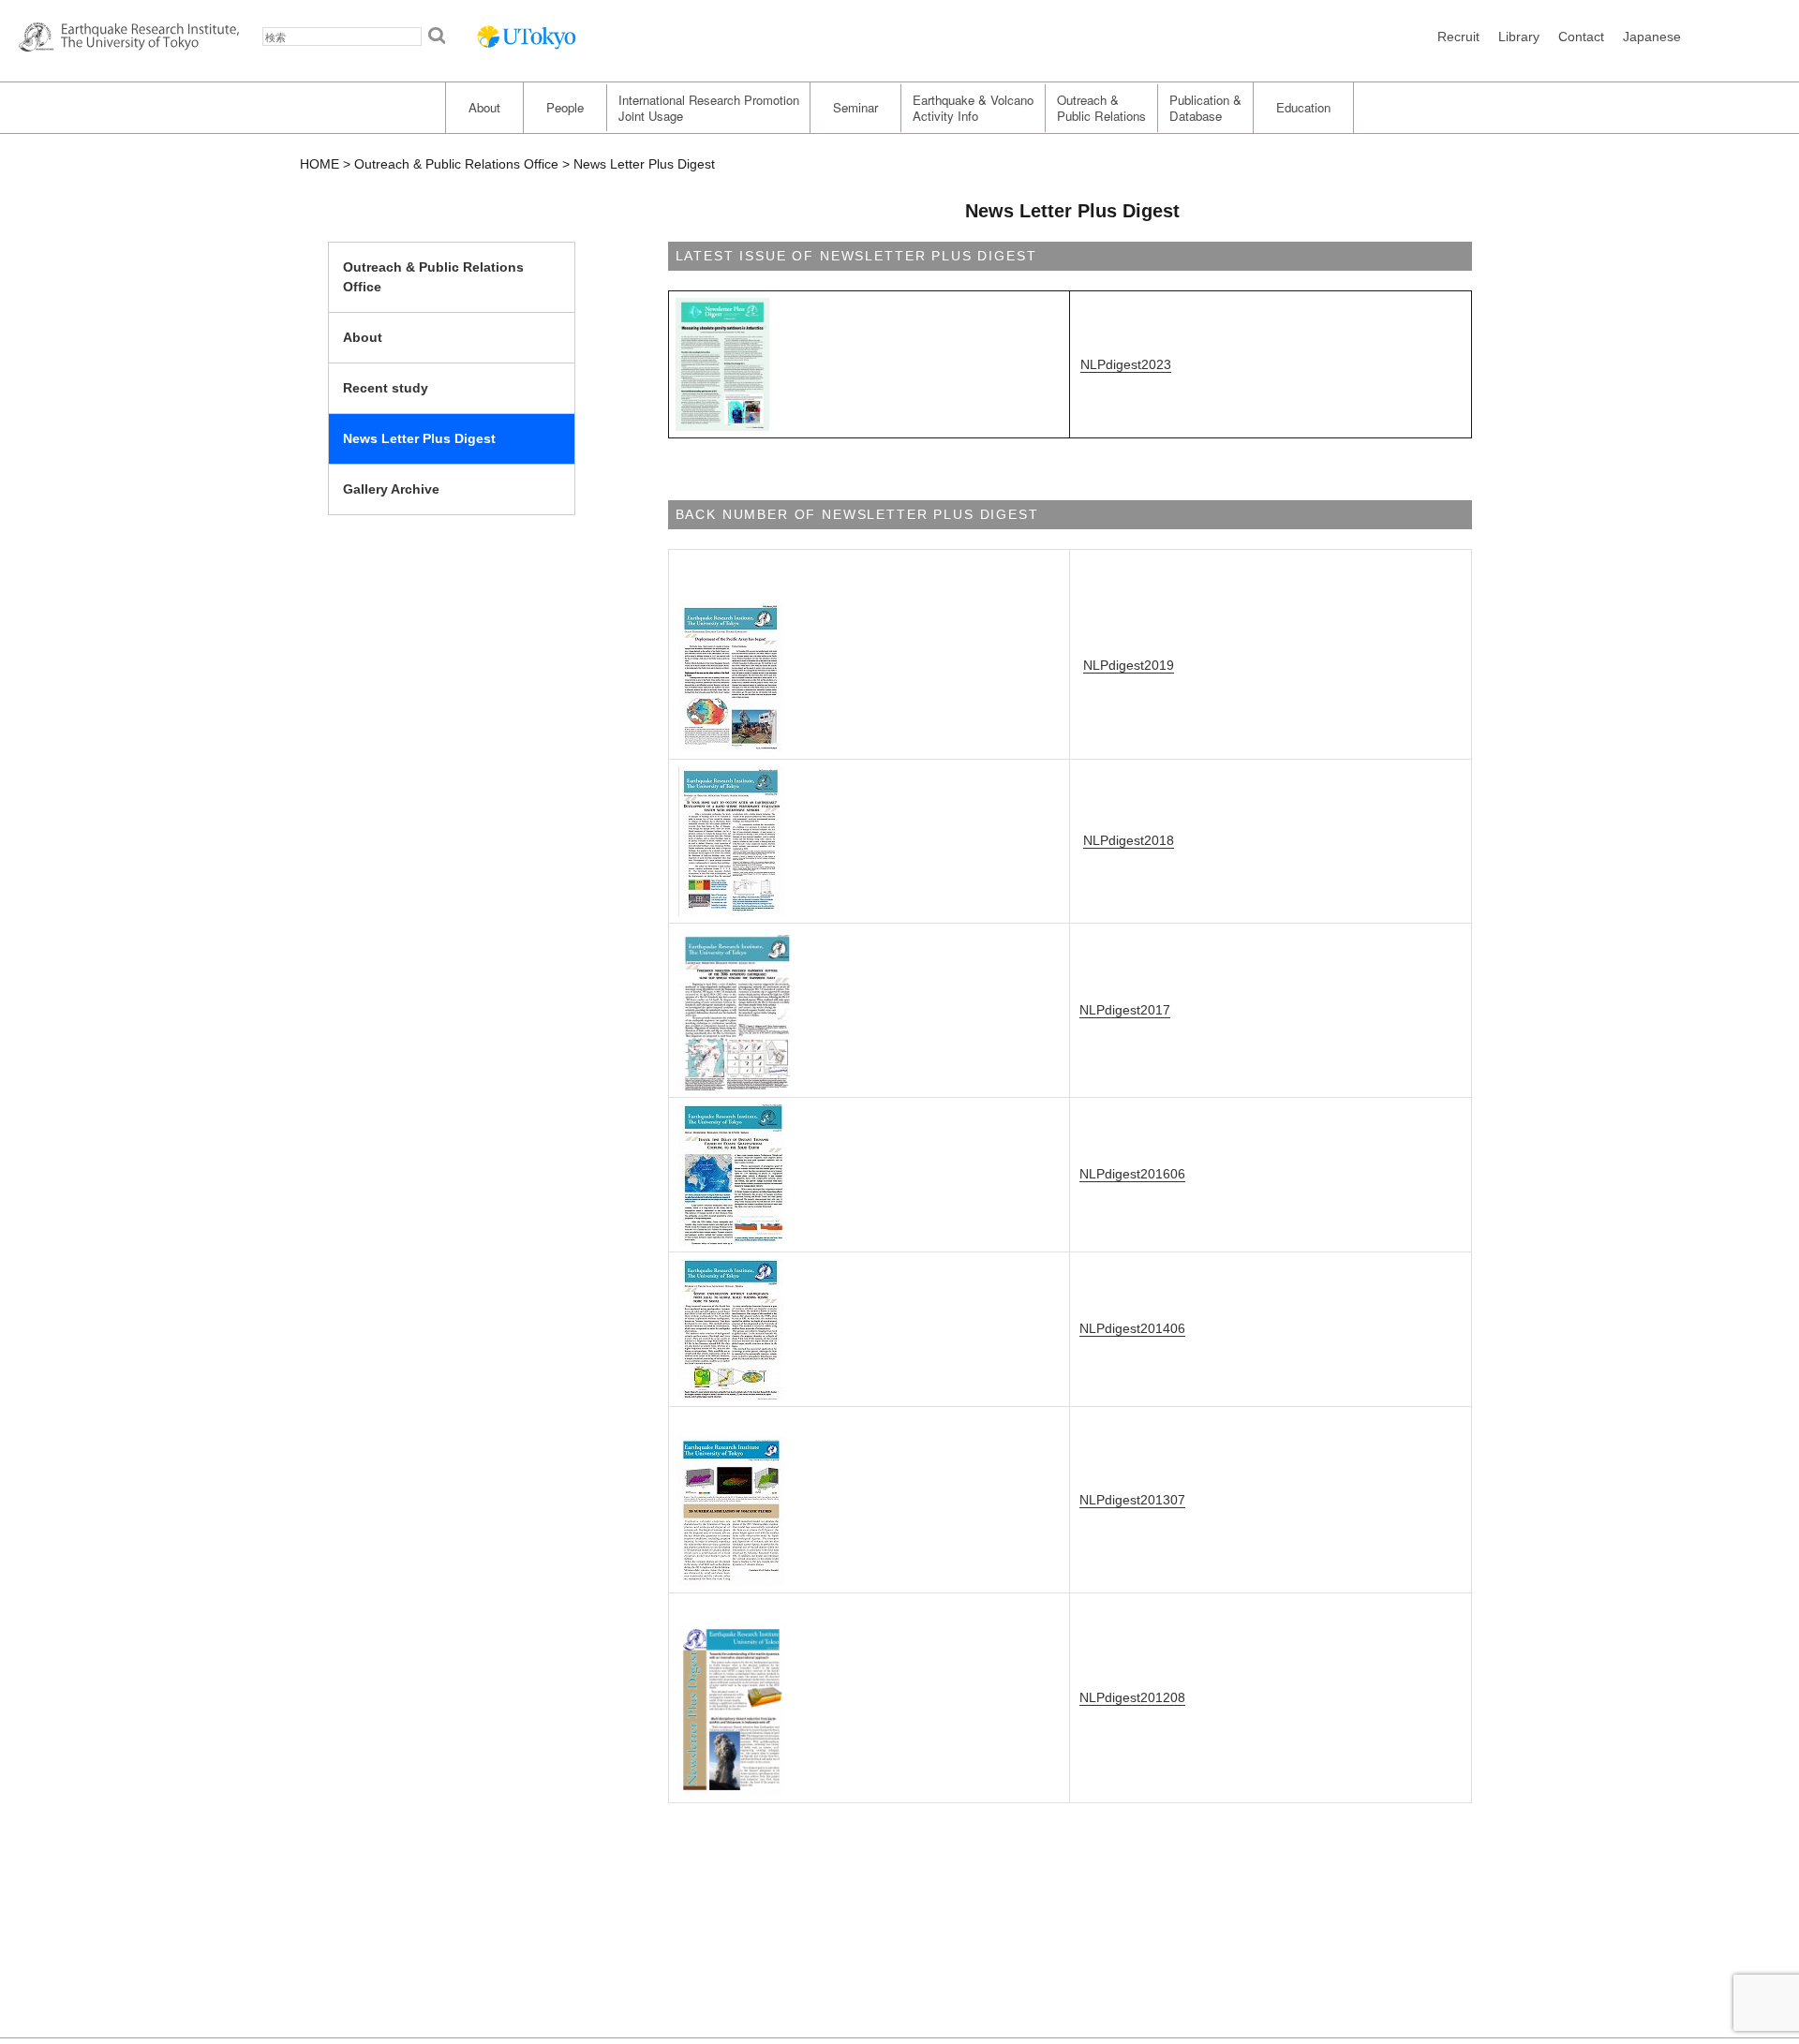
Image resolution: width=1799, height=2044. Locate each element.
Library (1519, 37)
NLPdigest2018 (1129, 840)
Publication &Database (1205, 108)
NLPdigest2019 (1129, 665)
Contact (1581, 37)
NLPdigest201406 (1132, 1328)
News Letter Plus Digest (419, 438)
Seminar (855, 107)
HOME (320, 164)
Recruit (1458, 37)
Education (1303, 107)
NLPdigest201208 (1132, 1697)
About (484, 107)
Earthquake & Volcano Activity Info (973, 108)
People (565, 107)
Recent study (386, 388)
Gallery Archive (391, 489)
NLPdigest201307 (1132, 1500)
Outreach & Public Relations (1101, 108)
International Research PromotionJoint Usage (709, 108)
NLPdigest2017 (1125, 1010)
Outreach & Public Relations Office (456, 164)
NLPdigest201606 (1132, 1174)
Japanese (1652, 37)
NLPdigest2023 (1126, 364)
